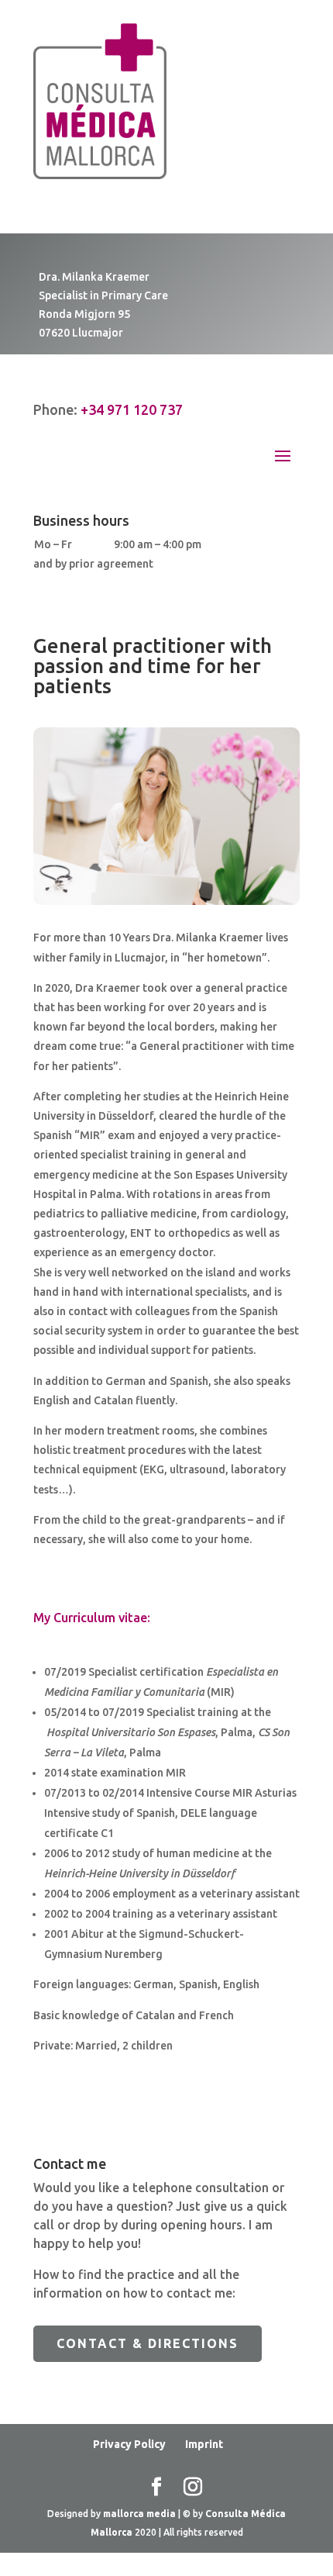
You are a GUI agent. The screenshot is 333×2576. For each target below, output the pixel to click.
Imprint (204, 2444)
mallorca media (141, 2514)
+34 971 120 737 (132, 409)
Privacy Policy (129, 2444)
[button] (28, 2548)
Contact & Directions (148, 2343)
